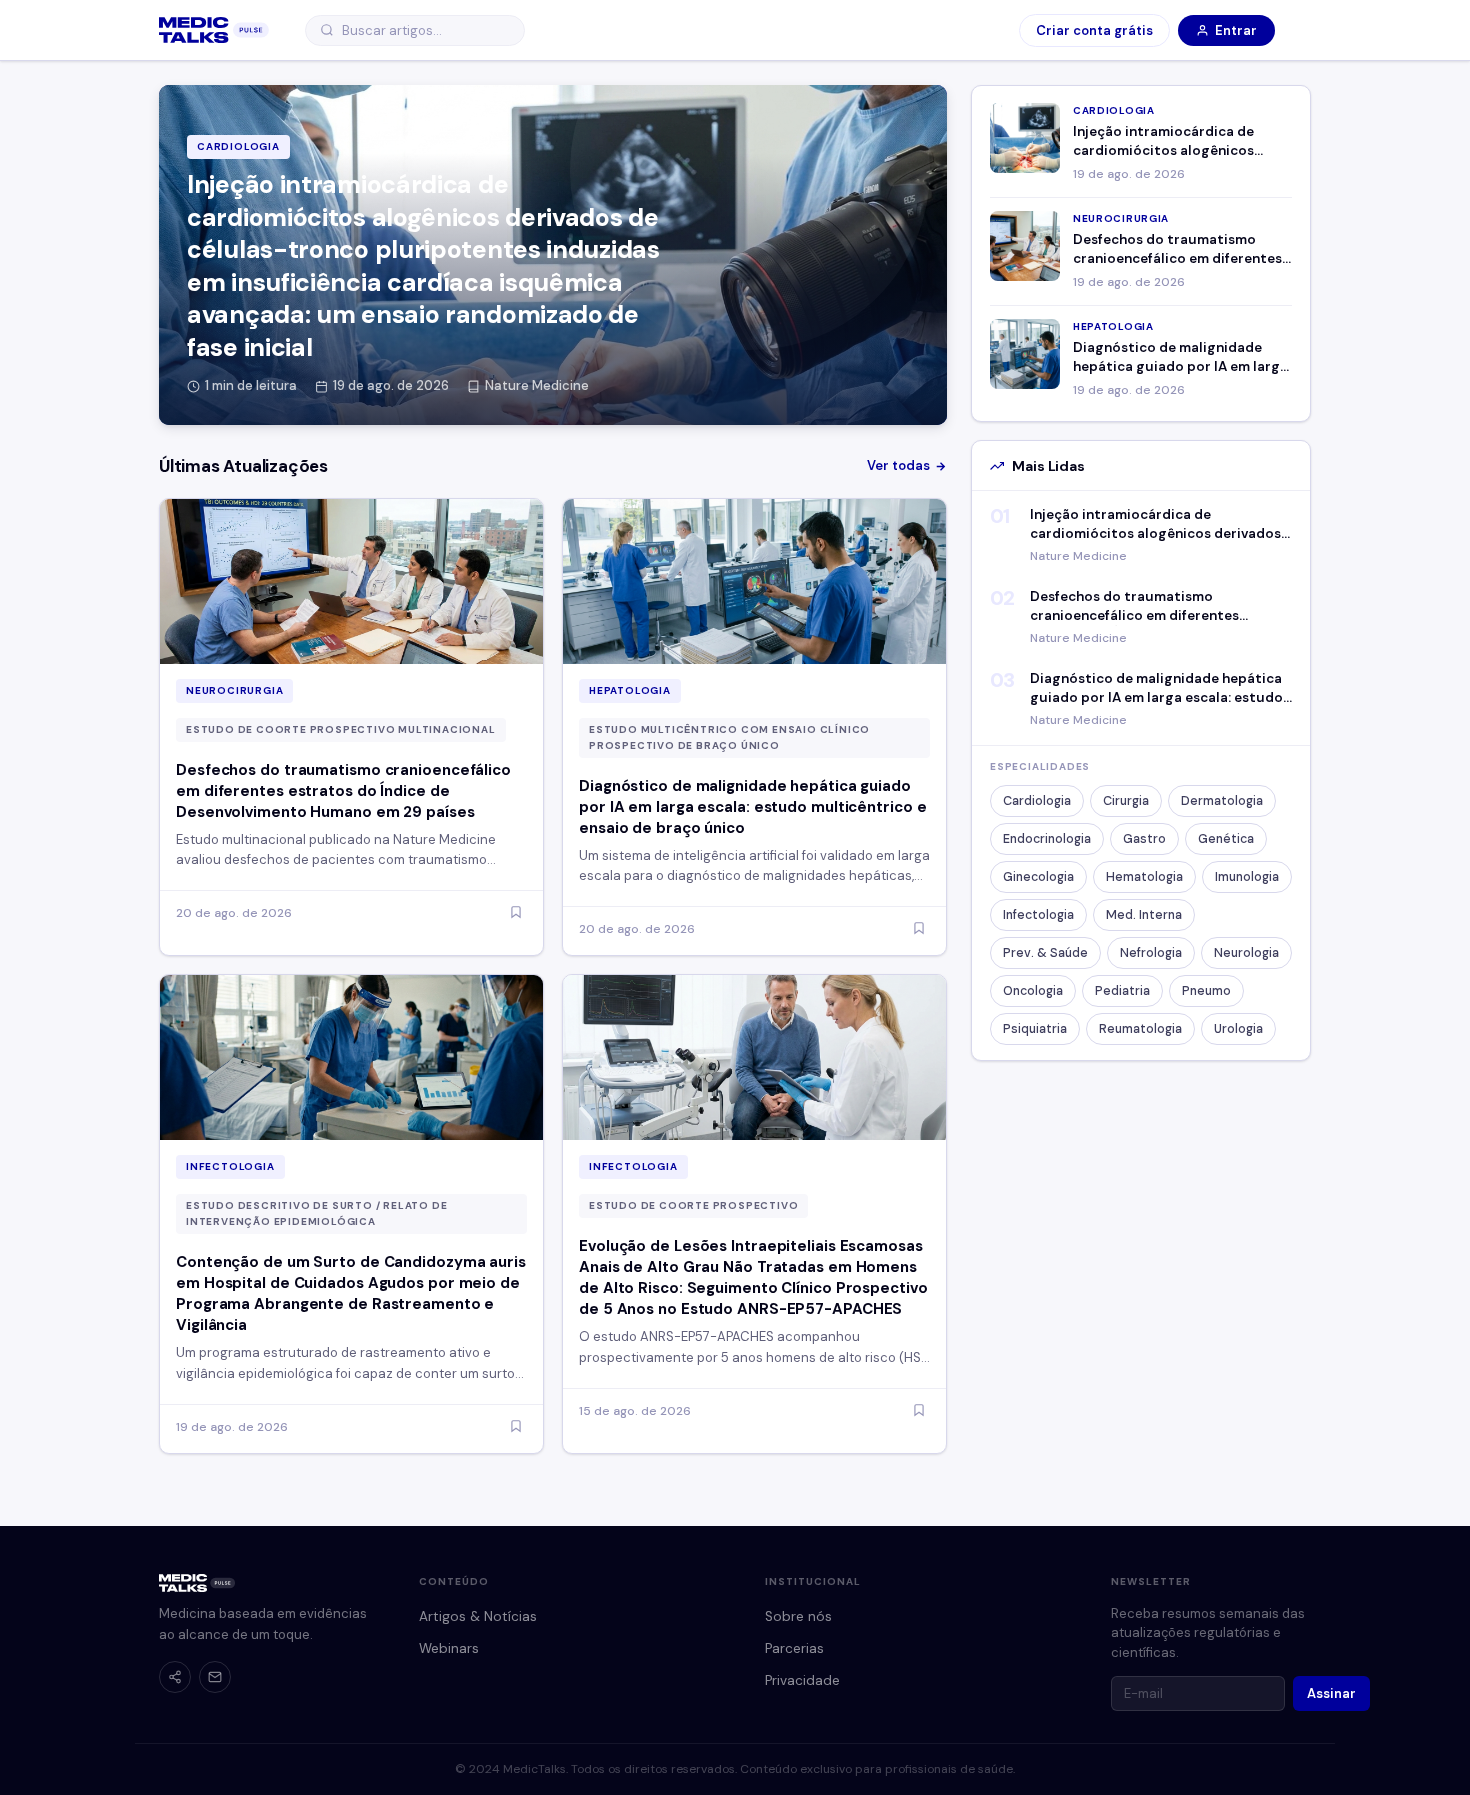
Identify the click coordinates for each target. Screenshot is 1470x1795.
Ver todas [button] (898, 465)
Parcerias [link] (794, 1648)
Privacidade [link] (802, 1680)
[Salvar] (516, 913)
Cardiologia (1037, 801)
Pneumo (1206, 991)
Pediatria (1122, 991)
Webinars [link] (449, 1648)
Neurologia (1246, 953)
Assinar (1331, 1693)
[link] (214, 30)
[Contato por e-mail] (215, 1677)
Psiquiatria (1035, 1029)
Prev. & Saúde (1045, 953)
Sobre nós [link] (798, 1616)
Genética (1226, 839)
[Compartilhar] (175, 1677)
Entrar (1236, 30)
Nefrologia (1151, 953)
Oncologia (1033, 991)
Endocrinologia (1047, 839)
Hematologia (1144, 877)
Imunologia (1247, 877)
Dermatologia (1222, 801)
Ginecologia (1038, 877)
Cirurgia (1126, 801)
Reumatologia (1140, 1029)
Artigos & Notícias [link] (478, 1616)
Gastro (1144, 839)
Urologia (1238, 1029)
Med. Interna (1144, 915)
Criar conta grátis (1094, 30)
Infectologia (1038, 915)
